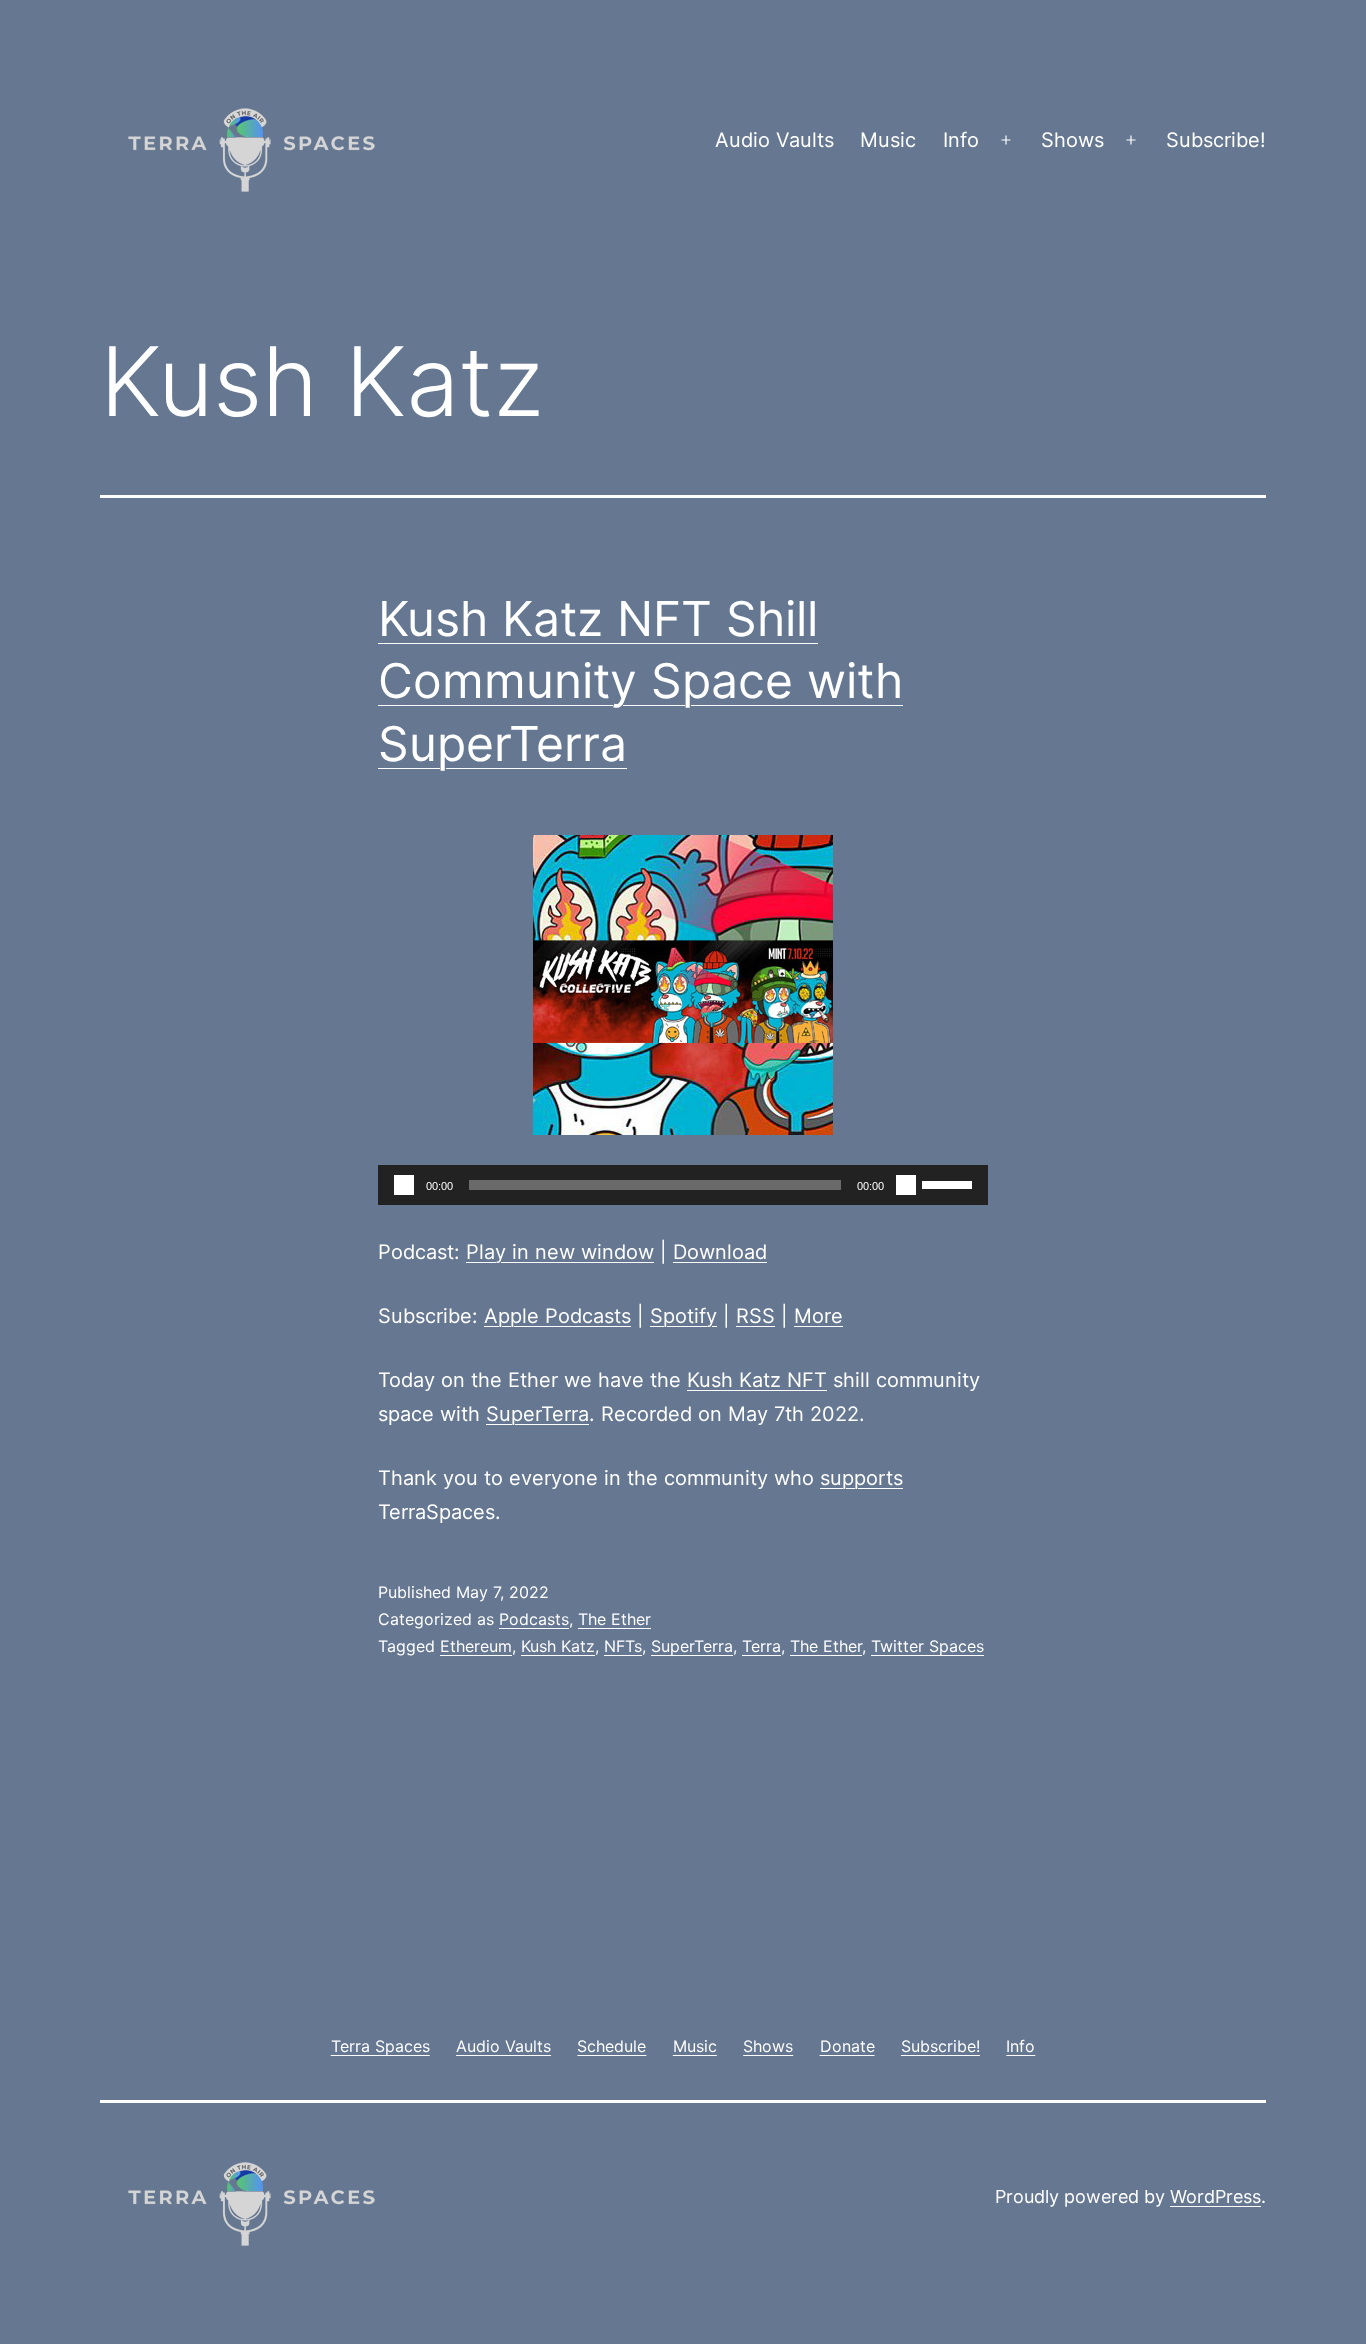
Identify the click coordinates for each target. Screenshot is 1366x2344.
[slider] (950, 1183)
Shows (1072, 140)
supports (861, 1478)
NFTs (623, 1646)
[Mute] (906, 1185)
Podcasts (534, 1619)
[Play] (404, 1185)
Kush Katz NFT (757, 1380)
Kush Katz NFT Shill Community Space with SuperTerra (640, 681)
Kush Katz (558, 1646)
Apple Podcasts (557, 1316)
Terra (761, 1646)
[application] (683, 1185)
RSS (755, 1316)
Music (888, 140)
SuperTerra (537, 1414)
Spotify (683, 1316)
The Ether (614, 1619)
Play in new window (560, 1252)
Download (720, 1252)
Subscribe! (1216, 140)
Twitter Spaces (927, 1646)
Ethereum (476, 1646)
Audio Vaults (774, 140)
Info (961, 140)
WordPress (1215, 2196)
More (818, 1316)
